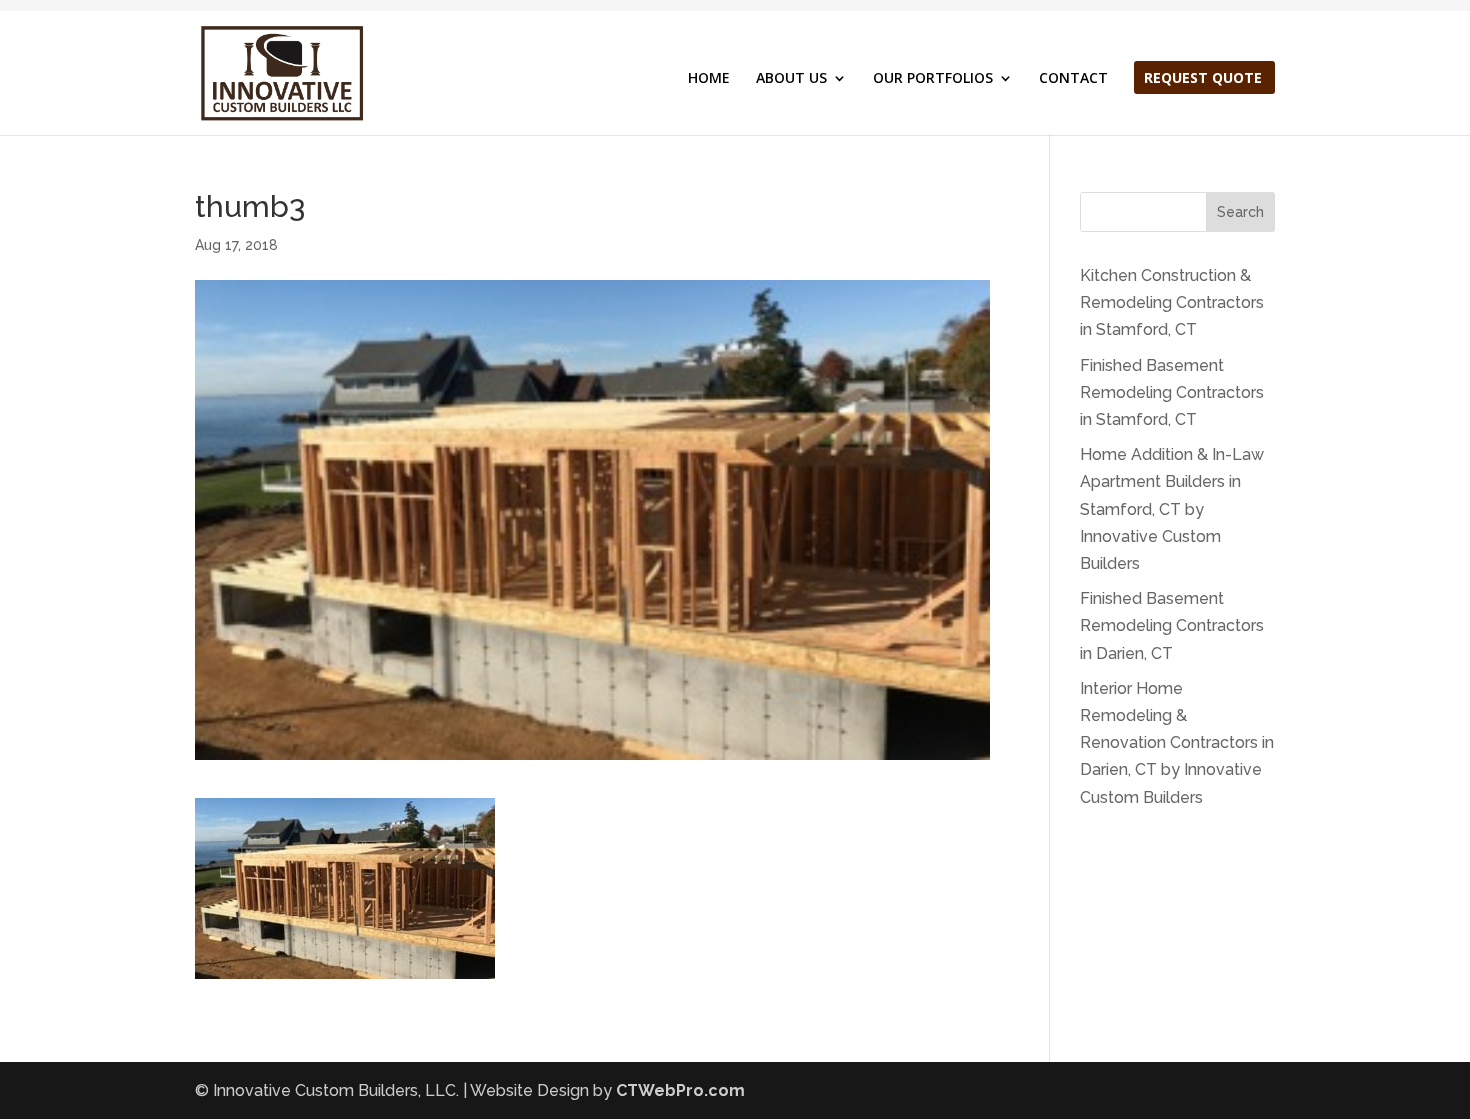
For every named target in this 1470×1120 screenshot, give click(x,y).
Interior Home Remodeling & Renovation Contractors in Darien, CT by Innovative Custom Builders (1177, 743)
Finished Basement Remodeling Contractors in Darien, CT (1172, 625)
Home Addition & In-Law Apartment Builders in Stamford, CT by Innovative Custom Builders (1172, 509)
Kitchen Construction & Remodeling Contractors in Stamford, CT (1172, 302)
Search (1240, 212)
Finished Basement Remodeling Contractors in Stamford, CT (1172, 392)
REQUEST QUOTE (1203, 79)
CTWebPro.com (680, 1090)
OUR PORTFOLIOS (933, 79)
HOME (709, 79)
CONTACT (1073, 79)
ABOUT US (791, 79)
